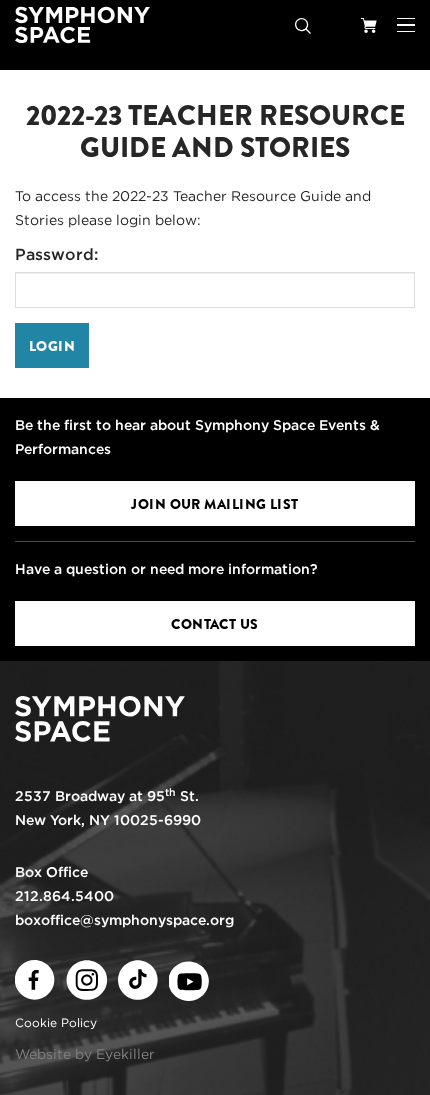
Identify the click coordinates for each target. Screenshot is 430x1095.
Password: (56, 254)
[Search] (303, 25)
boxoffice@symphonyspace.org (124, 920)
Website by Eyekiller (85, 1054)
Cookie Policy (56, 1022)
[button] (406, 25)
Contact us (214, 624)
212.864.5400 (64, 896)
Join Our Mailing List (214, 504)
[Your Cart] (369, 25)
